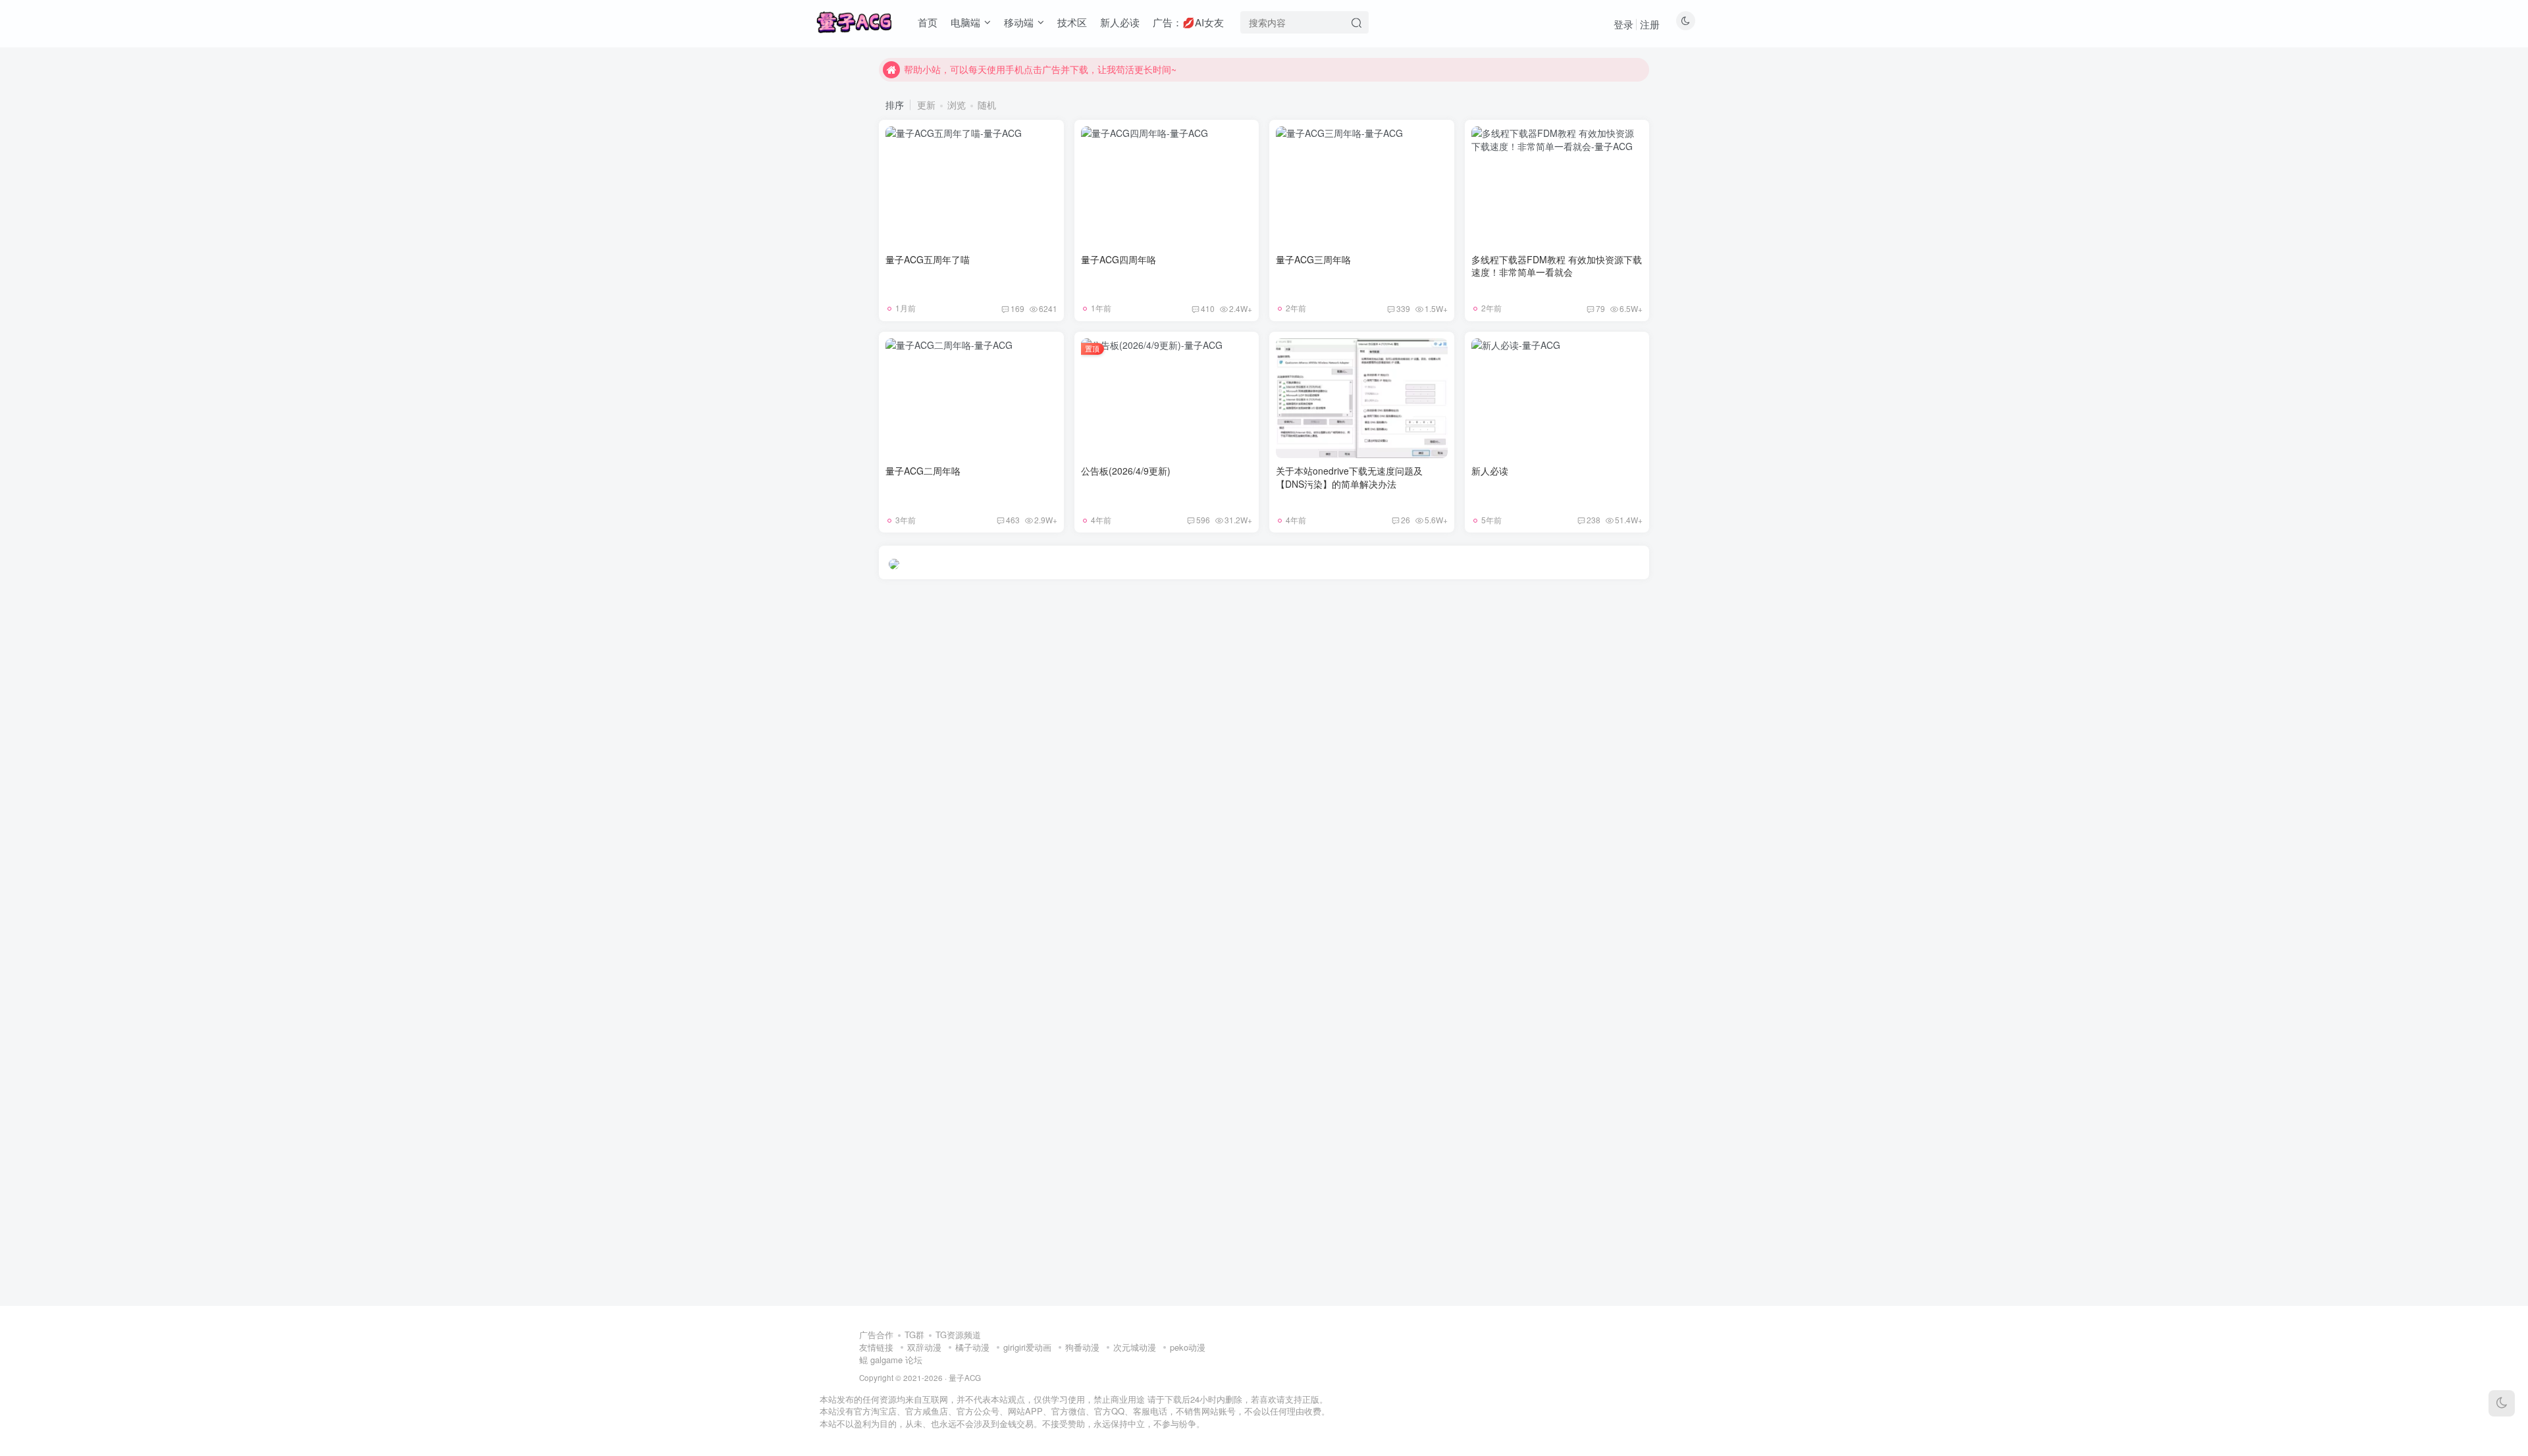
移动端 (1019, 22)
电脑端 (965, 22)
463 (1013, 520)
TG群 (914, 1335)
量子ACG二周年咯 (923, 471)
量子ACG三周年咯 (1313, 259)
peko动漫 (1188, 1347)
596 (1203, 520)
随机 (987, 105)
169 (1017, 308)
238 (1593, 520)
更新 (926, 105)
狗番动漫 (1082, 1347)
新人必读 (1120, 22)
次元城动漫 (1135, 1347)
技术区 (1072, 22)
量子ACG (965, 1378)
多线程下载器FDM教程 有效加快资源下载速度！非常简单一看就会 (1557, 266)
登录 (1623, 24)
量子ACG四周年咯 (1119, 259)
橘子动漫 (972, 1347)
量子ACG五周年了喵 (928, 259)
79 (1600, 308)
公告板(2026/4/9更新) (1126, 471)
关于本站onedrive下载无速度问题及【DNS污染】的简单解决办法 (1349, 477)
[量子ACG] (854, 20)
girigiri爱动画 (1027, 1347)
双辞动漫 (924, 1347)
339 (1403, 308)
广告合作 (876, 1335)
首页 (928, 22)
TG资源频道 (958, 1335)
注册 (1650, 24)
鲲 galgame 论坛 (891, 1360)
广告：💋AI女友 (1188, 22)
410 (1208, 308)
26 (1406, 520)
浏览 (957, 105)
